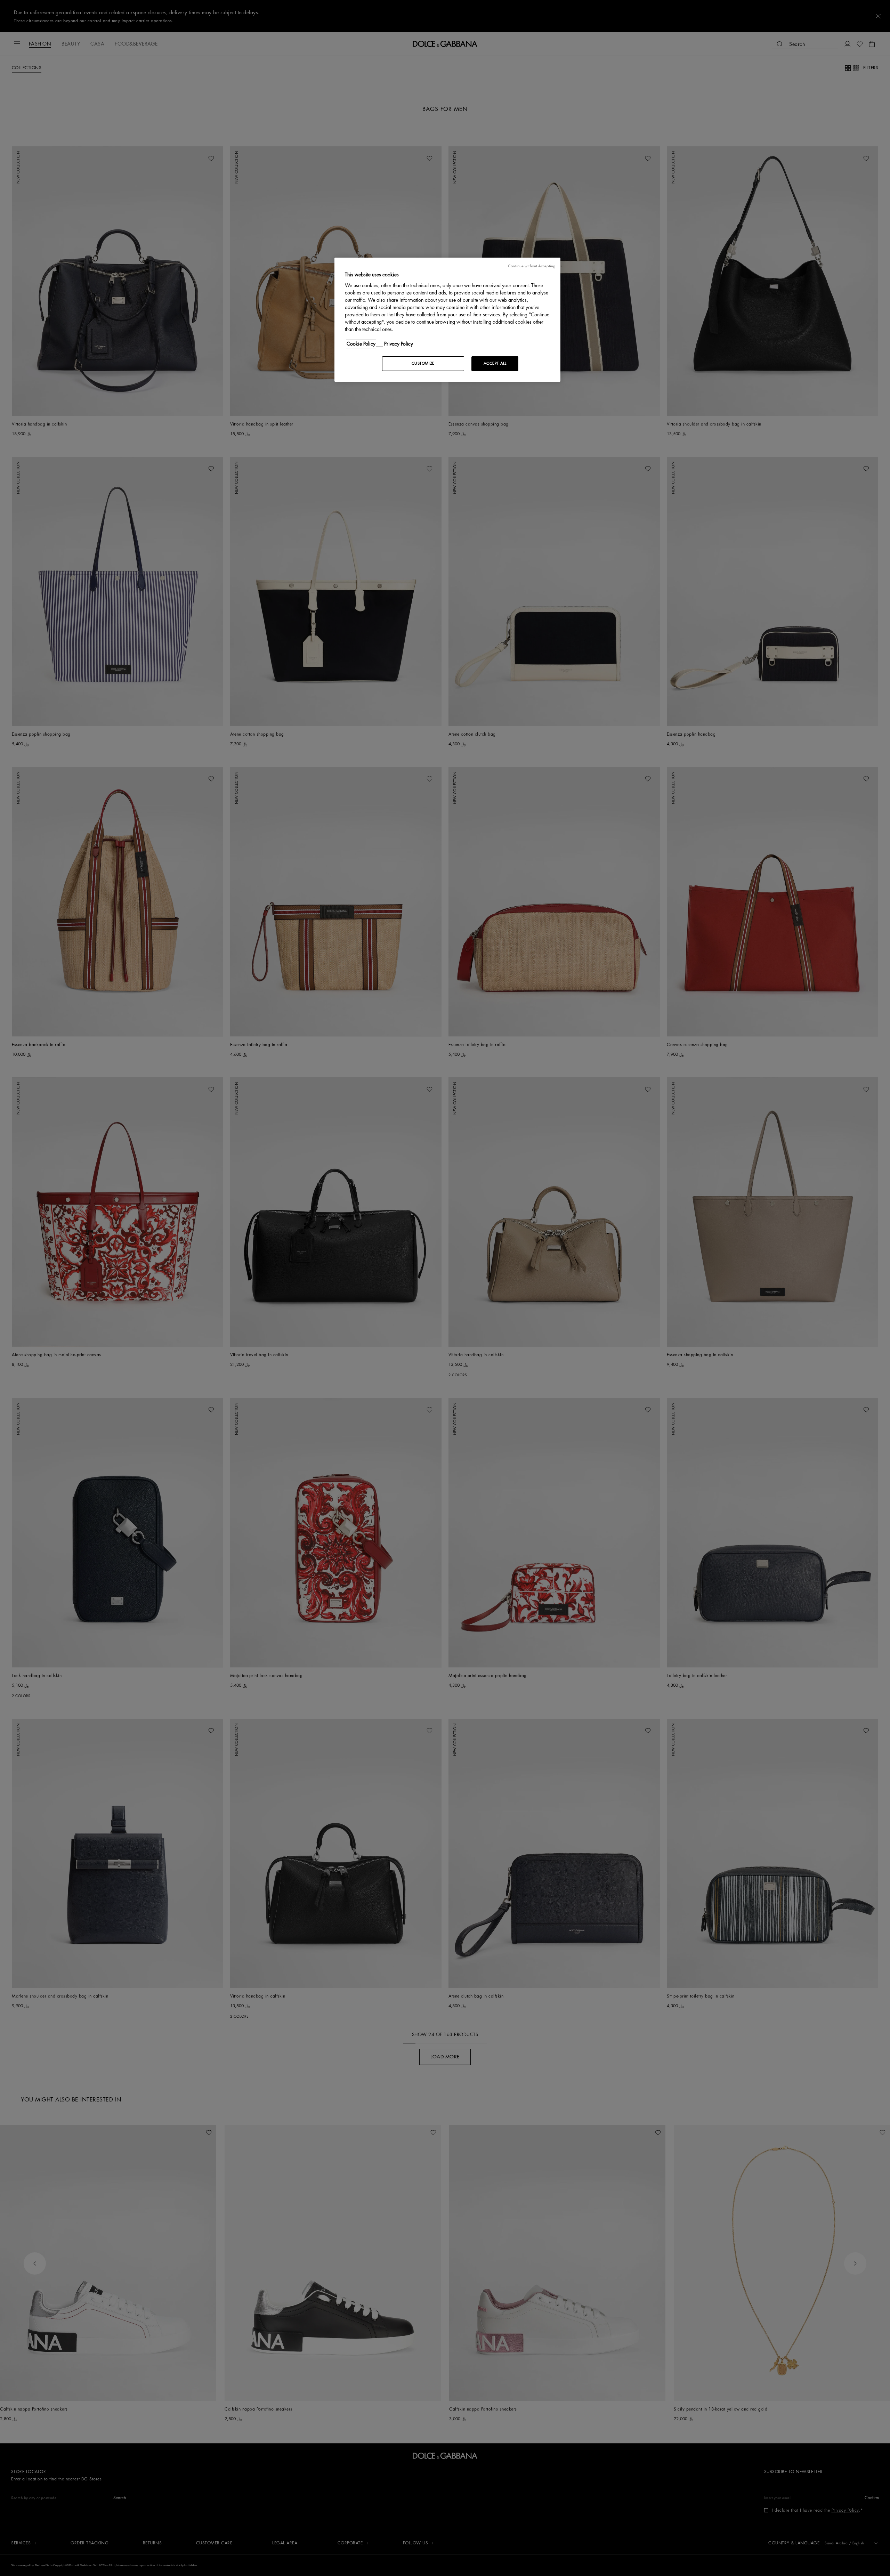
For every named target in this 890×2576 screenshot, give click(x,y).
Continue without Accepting (532, 266)
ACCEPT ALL (495, 363)
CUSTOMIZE (423, 363)
